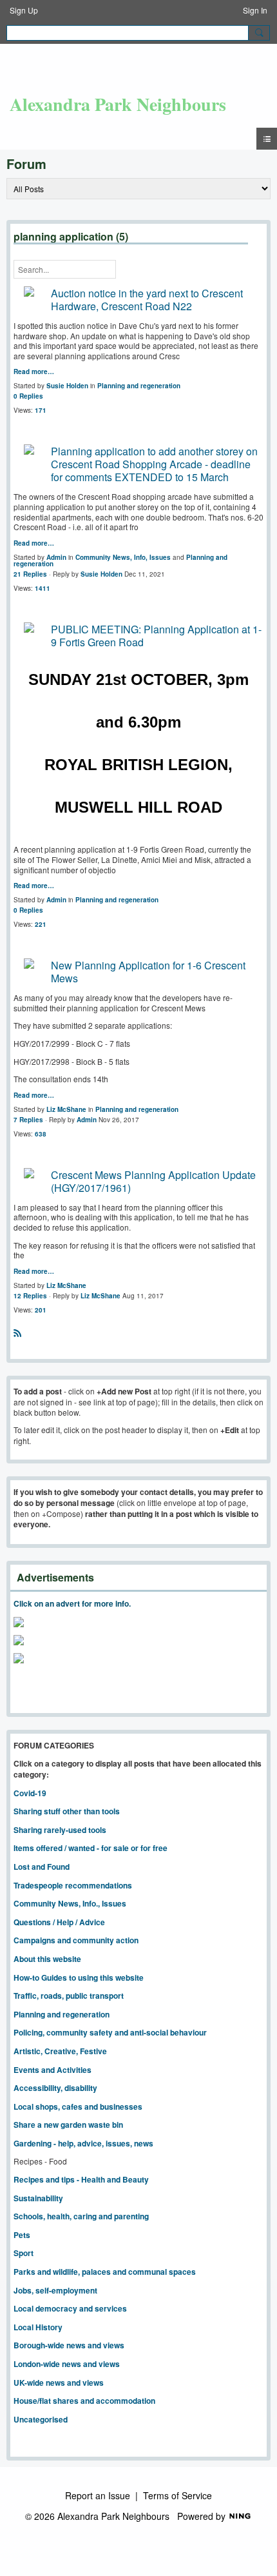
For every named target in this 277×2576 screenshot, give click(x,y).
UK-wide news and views (59, 2383)
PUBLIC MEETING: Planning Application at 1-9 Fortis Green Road (156, 636)
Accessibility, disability (55, 2088)
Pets (22, 2235)
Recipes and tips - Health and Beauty (81, 2179)
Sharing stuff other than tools (67, 1811)
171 (41, 410)
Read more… (34, 372)
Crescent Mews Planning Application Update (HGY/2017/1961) (153, 1181)
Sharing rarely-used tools (60, 1830)
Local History (38, 2327)
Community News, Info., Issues (70, 1903)
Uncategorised (41, 2419)
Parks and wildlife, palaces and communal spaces (105, 2272)
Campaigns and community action (76, 1940)
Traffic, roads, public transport (69, 1996)
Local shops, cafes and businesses (78, 2106)
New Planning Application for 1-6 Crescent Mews (148, 972)
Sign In (255, 10)
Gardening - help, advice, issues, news (83, 2143)
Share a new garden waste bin (68, 2125)
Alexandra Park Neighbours (118, 104)
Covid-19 (30, 1793)
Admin (56, 557)
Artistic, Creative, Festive (60, 2051)
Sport (24, 2253)
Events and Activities (53, 2070)
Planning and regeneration (139, 386)
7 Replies (28, 1120)
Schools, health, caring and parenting (81, 2216)
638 (41, 1134)
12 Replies (30, 1296)
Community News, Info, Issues (123, 557)
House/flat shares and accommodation (84, 2401)
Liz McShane (66, 1109)
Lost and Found (42, 1867)
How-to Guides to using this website (79, 1977)
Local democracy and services (70, 2308)
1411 (43, 588)
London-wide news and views (67, 2364)
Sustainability (38, 2198)
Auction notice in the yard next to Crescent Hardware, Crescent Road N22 (147, 300)
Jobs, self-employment (55, 2290)
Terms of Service (177, 2495)
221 (41, 924)
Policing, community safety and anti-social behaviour (110, 2032)
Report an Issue (98, 2495)
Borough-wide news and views (69, 2345)
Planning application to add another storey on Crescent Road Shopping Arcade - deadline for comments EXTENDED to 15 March (154, 464)
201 (41, 1310)
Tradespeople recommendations (73, 1885)
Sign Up (24, 10)
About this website (47, 1959)
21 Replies (30, 574)
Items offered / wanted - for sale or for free (91, 1848)
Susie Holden (67, 386)
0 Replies (28, 396)
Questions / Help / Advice (59, 1922)
